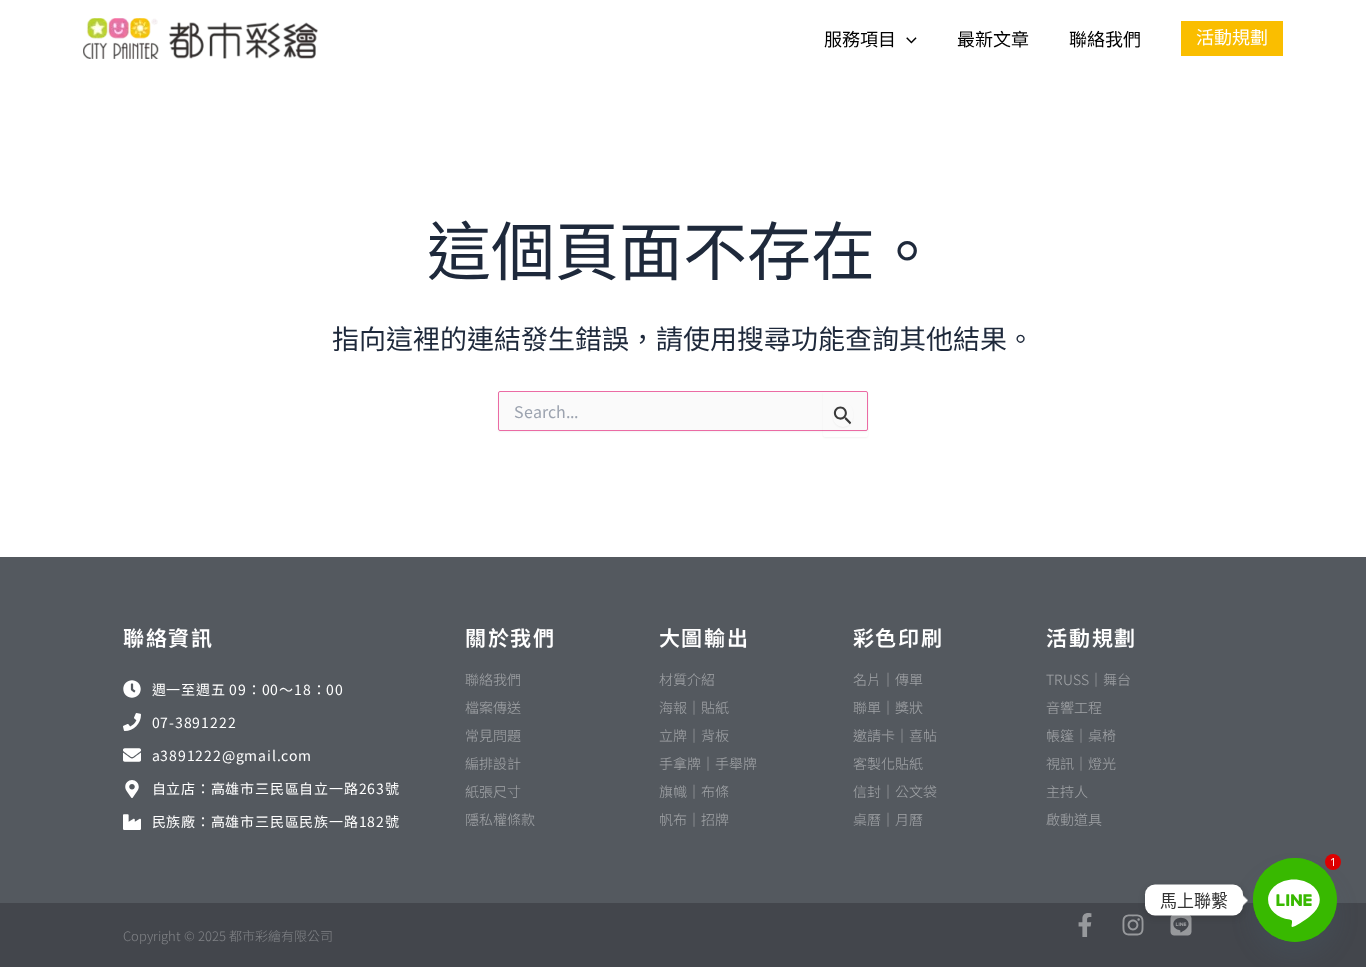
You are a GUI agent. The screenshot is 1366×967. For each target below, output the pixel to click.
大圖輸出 (704, 637)
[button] (906, 38)
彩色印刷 (898, 637)
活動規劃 (1091, 637)
